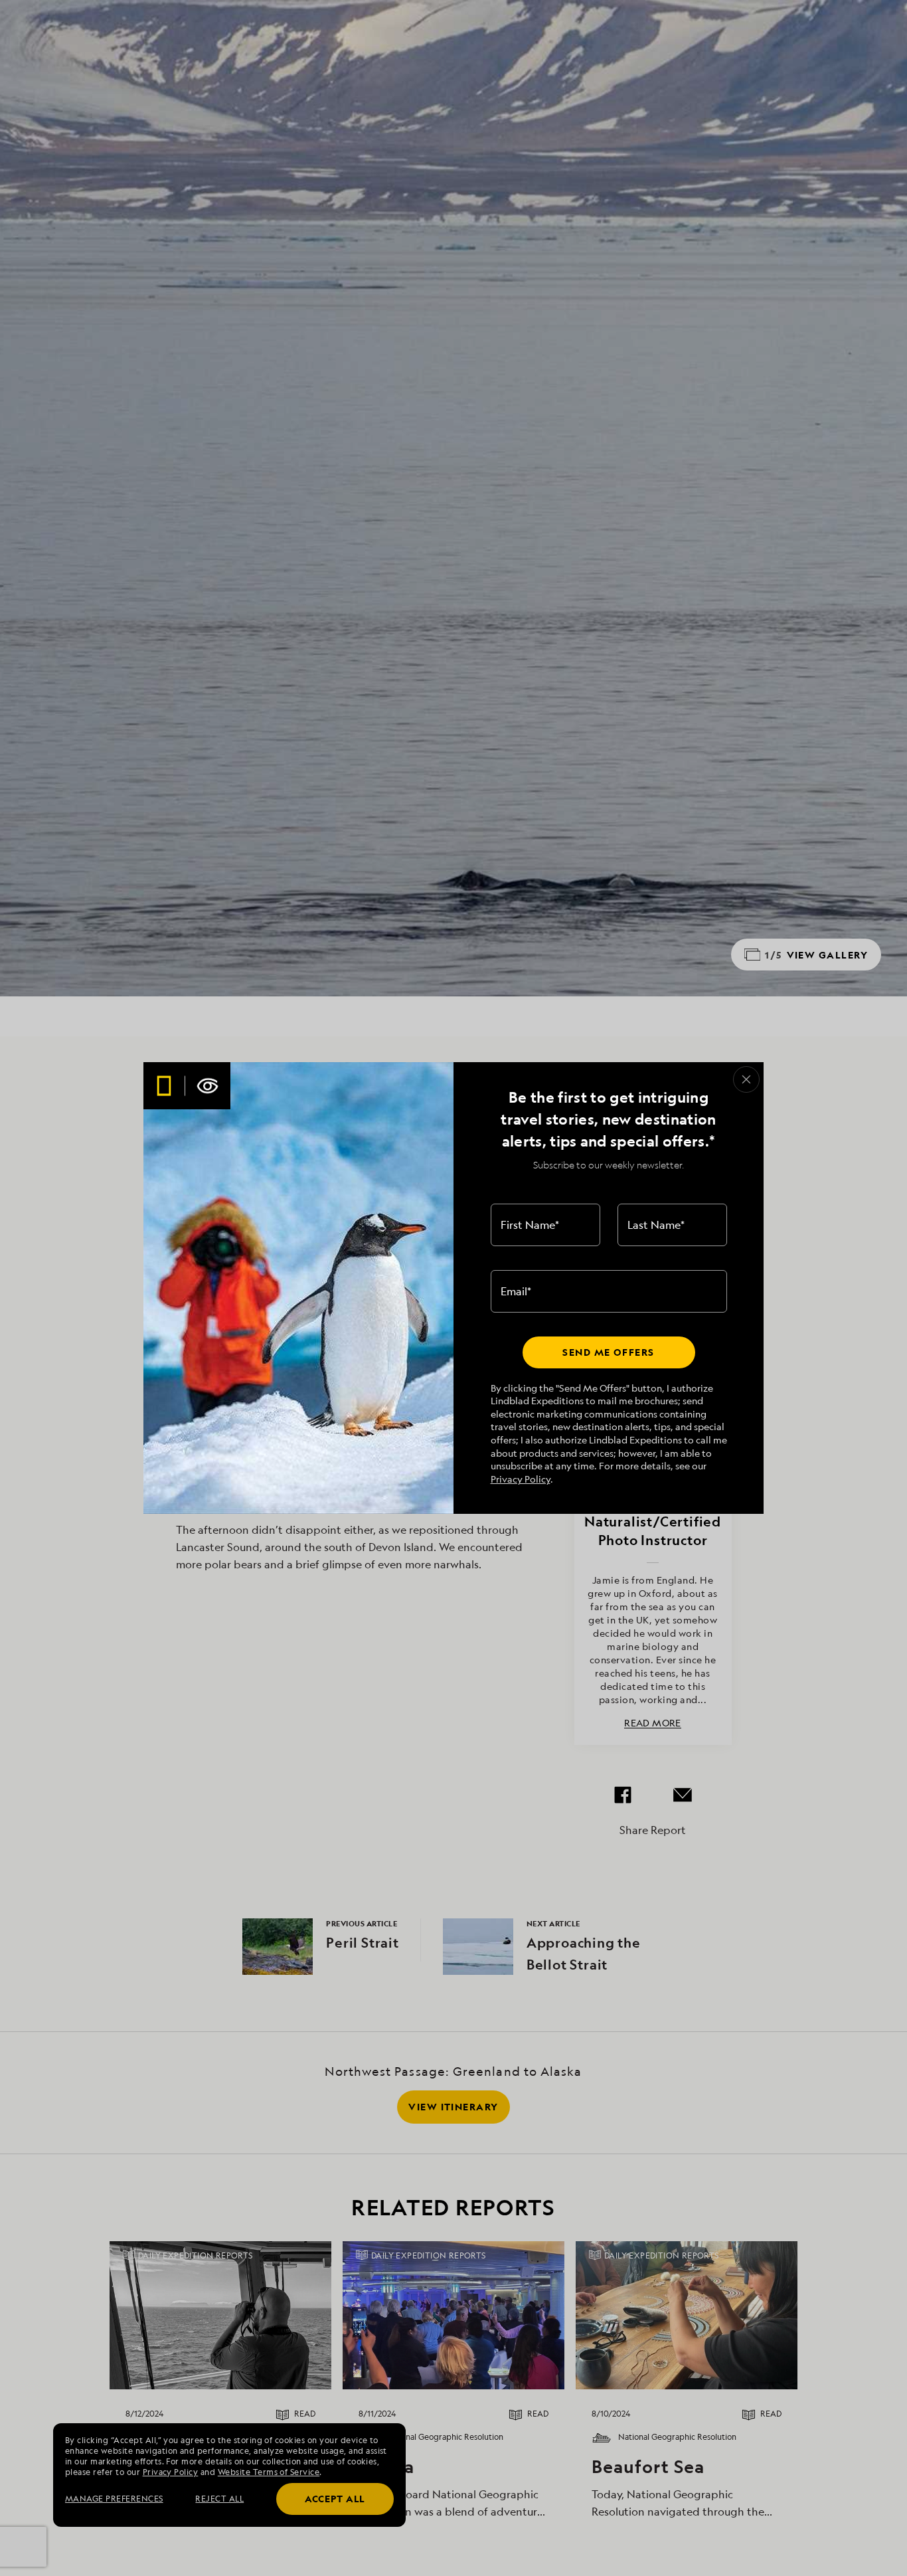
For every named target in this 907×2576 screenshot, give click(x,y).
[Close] (746, 1079)
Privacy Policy (521, 1479)
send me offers (608, 1352)
